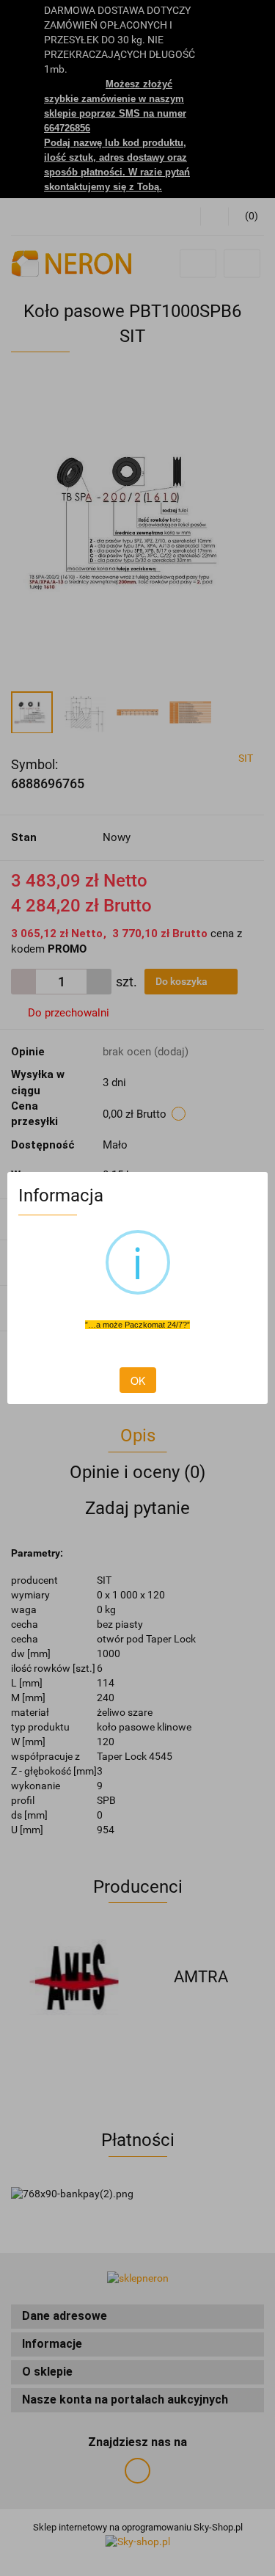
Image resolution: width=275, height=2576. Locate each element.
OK (138, 1380)
